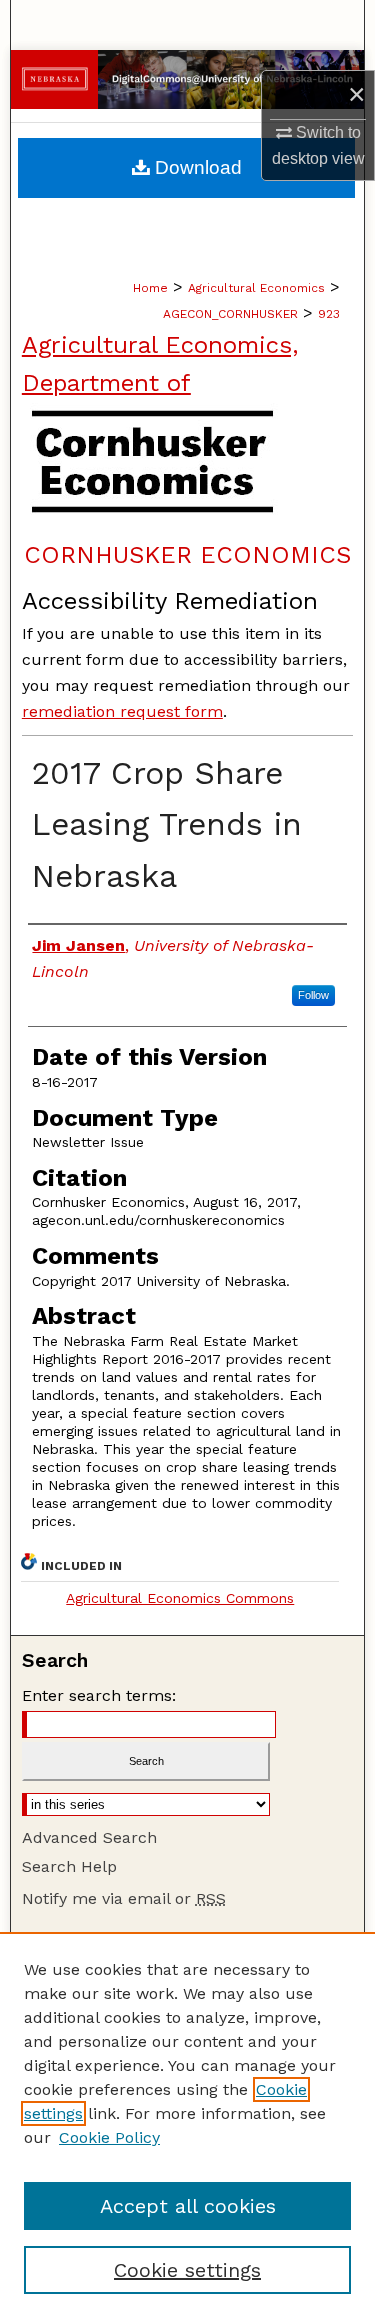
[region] (187, 2125)
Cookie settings (187, 2270)
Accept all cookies (188, 2206)
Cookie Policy (109, 2137)
